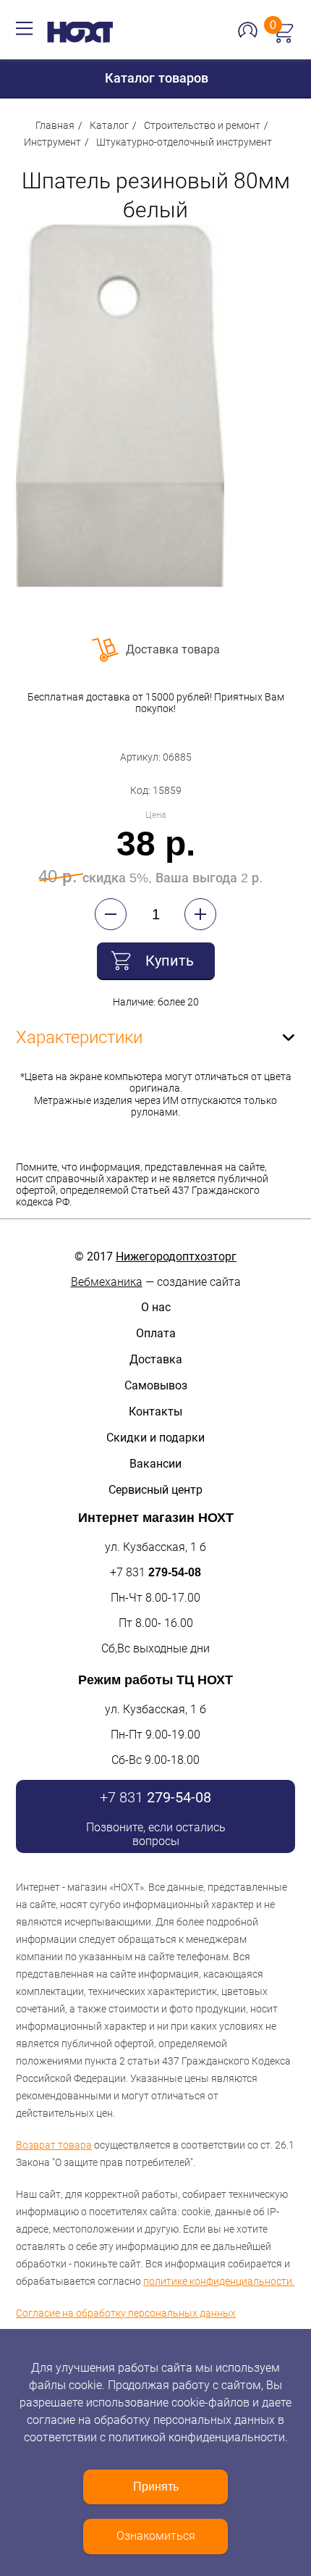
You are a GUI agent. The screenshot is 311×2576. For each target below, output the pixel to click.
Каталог (109, 125)
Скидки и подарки (155, 1438)
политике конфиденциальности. (219, 2281)
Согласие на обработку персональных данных (126, 2313)
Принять (156, 2487)
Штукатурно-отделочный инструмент (184, 142)
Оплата (156, 1333)
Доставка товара (173, 649)
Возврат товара (54, 2145)
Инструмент (52, 142)
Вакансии (155, 1464)
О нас (156, 1307)
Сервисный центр (155, 1490)
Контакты (155, 1412)
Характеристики (79, 1037)
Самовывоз (156, 1385)
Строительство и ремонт (202, 125)
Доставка (156, 1359)
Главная (55, 125)
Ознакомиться (156, 2536)
